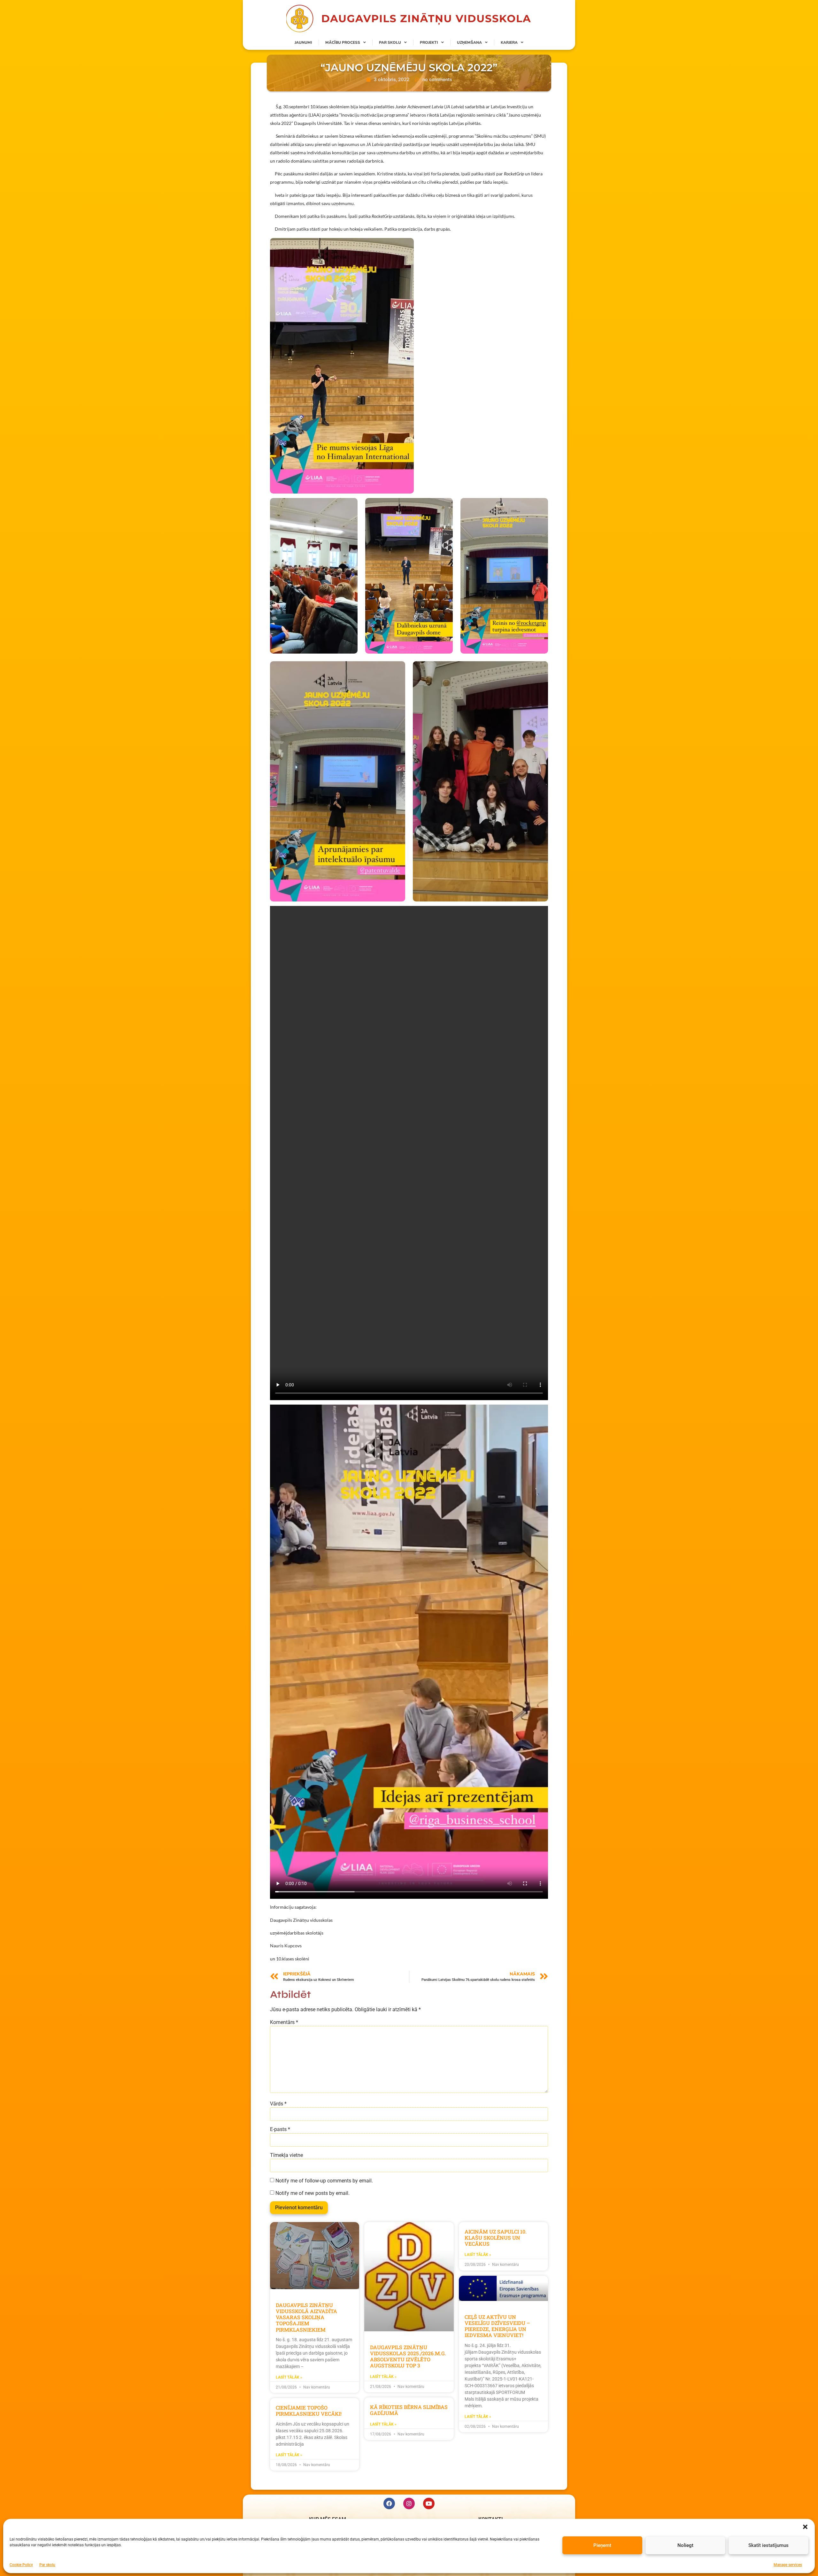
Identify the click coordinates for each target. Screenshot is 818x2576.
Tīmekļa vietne (286, 2155)
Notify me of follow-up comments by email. (324, 2181)
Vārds (278, 2104)
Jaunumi (303, 42)
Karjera (509, 42)
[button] (805, 2527)
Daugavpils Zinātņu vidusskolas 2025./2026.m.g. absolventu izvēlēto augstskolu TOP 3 (408, 2356)
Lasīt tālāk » (289, 2377)
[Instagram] (409, 2503)
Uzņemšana (469, 42)
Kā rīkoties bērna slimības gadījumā (409, 2410)
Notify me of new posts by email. (313, 2193)
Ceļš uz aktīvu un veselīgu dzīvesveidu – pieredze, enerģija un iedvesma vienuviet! (497, 2326)
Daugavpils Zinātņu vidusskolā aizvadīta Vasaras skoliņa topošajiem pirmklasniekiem (306, 2317)
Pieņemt (602, 2545)
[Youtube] (429, 2503)
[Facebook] (389, 2503)
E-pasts (280, 2129)
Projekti (429, 42)
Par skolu (47, 2564)
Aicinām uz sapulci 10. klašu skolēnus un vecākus (496, 2238)
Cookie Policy (21, 2564)
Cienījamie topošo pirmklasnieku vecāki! (309, 2411)
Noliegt (685, 2545)
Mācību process (343, 42)
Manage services (788, 2564)
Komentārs (284, 2022)
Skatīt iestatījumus (768, 2545)
